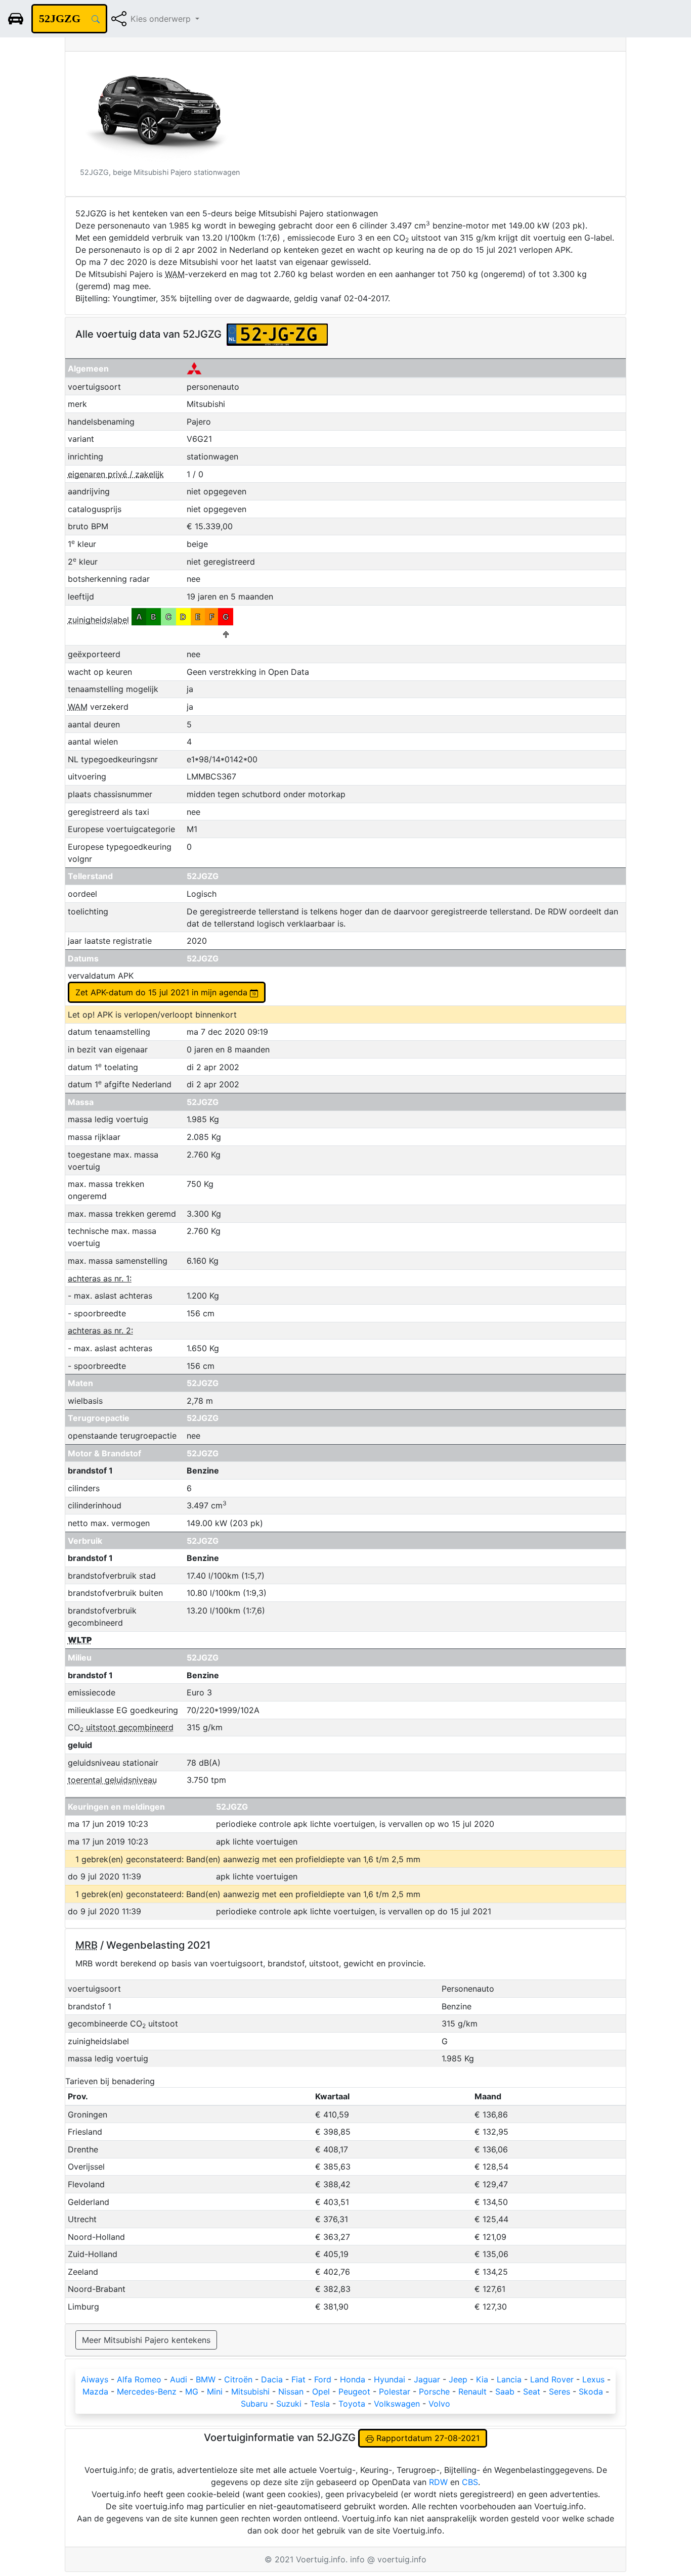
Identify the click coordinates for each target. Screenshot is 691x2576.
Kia (482, 2379)
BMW (206, 2379)
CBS (470, 2482)
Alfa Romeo (139, 2379)
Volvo (439, 2404)
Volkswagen (397, 2404)
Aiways (95, 2379)
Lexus (593, 2379)
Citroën (238, 2379)
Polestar (395, 2391)
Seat (532, 2391)
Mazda (95, 2391)
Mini (215, 2391)
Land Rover (552, 2379)
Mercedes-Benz (147, 2391)
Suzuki (289, 2404)
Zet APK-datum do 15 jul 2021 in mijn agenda (163, 992)
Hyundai (390, 2379)
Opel (321, 2391)
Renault (472, 2391)
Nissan (291, 2391)
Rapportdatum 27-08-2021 (427, 2438)
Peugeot (354, 2391)
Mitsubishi (250, 2391)
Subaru (254, 2404)
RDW (438, 2482)
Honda (353, 2379)
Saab (505, 2391)
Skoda (591, 2391)
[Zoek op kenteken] (96, 19)
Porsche (434, 2391)
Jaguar (427, 2379)
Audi (179, 2379)
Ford (323, 2379)
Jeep (458, 2379)
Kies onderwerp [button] (162, 19)
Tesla (320, 2404)
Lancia (509, 2379)
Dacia (272, 2379)
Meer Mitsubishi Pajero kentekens (146, 2340)
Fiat (298, 2379)
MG (192, 2391)
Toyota (352, 2404)
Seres (559, 2391)
